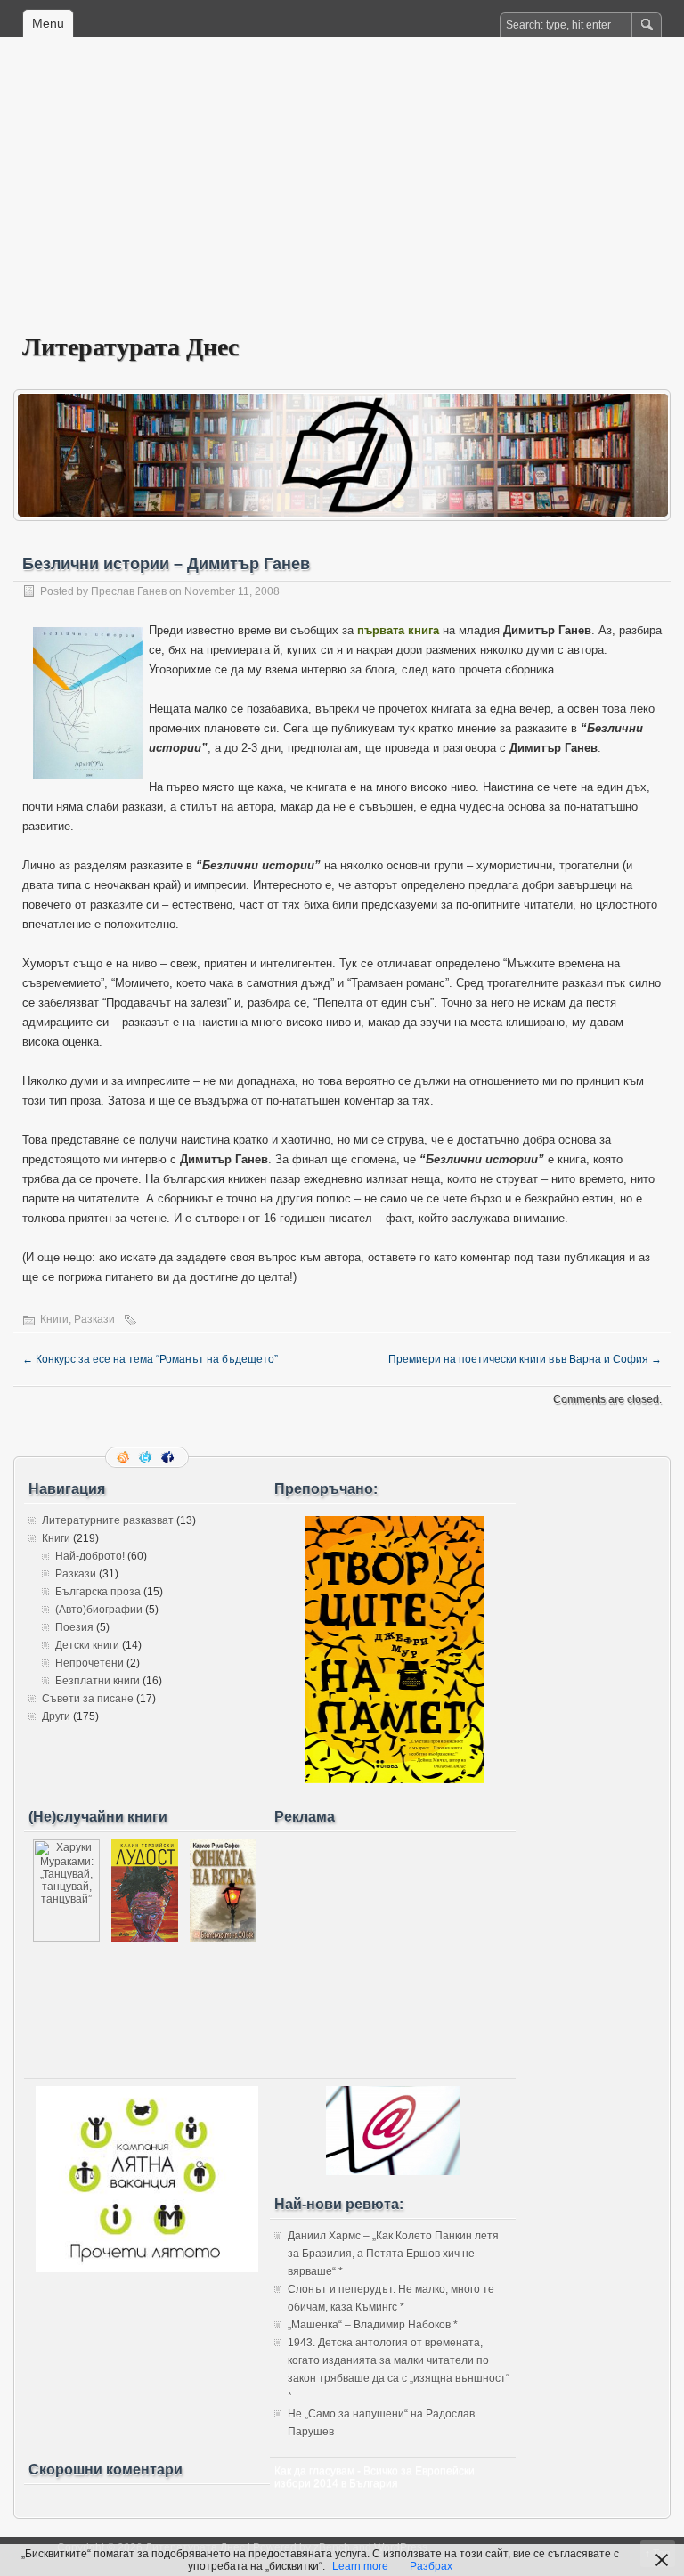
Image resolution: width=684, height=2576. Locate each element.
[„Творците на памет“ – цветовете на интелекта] (395, 1780)
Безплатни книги (98, 1681)
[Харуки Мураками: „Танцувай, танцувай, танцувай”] (66, 1938)
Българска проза (98, 1592)
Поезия (74, 1627)
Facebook (169, 1457)
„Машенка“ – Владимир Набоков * (373, 2325)
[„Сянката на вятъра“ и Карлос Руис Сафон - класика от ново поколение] (223, 1938)
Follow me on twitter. (147, 1457)
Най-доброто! (90, 1556)
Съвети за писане (88, 1699)
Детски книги (87, 1645)
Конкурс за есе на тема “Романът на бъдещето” (150, 1359)
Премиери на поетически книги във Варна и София (525, 1359)
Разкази (94, 1319)
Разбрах (431, 2566)
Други (56, 1716)
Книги (54, 1319)
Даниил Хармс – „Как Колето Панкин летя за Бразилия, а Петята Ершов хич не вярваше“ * (393, 2254)
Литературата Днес (130, 346)
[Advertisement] (342, 197)
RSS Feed (125, 1457)
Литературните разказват (108, 1520)
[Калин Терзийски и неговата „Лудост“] (145, 1938)
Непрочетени (90, 1663)
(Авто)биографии (99, 1610)
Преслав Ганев (129, 591)
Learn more (360, 2566)
